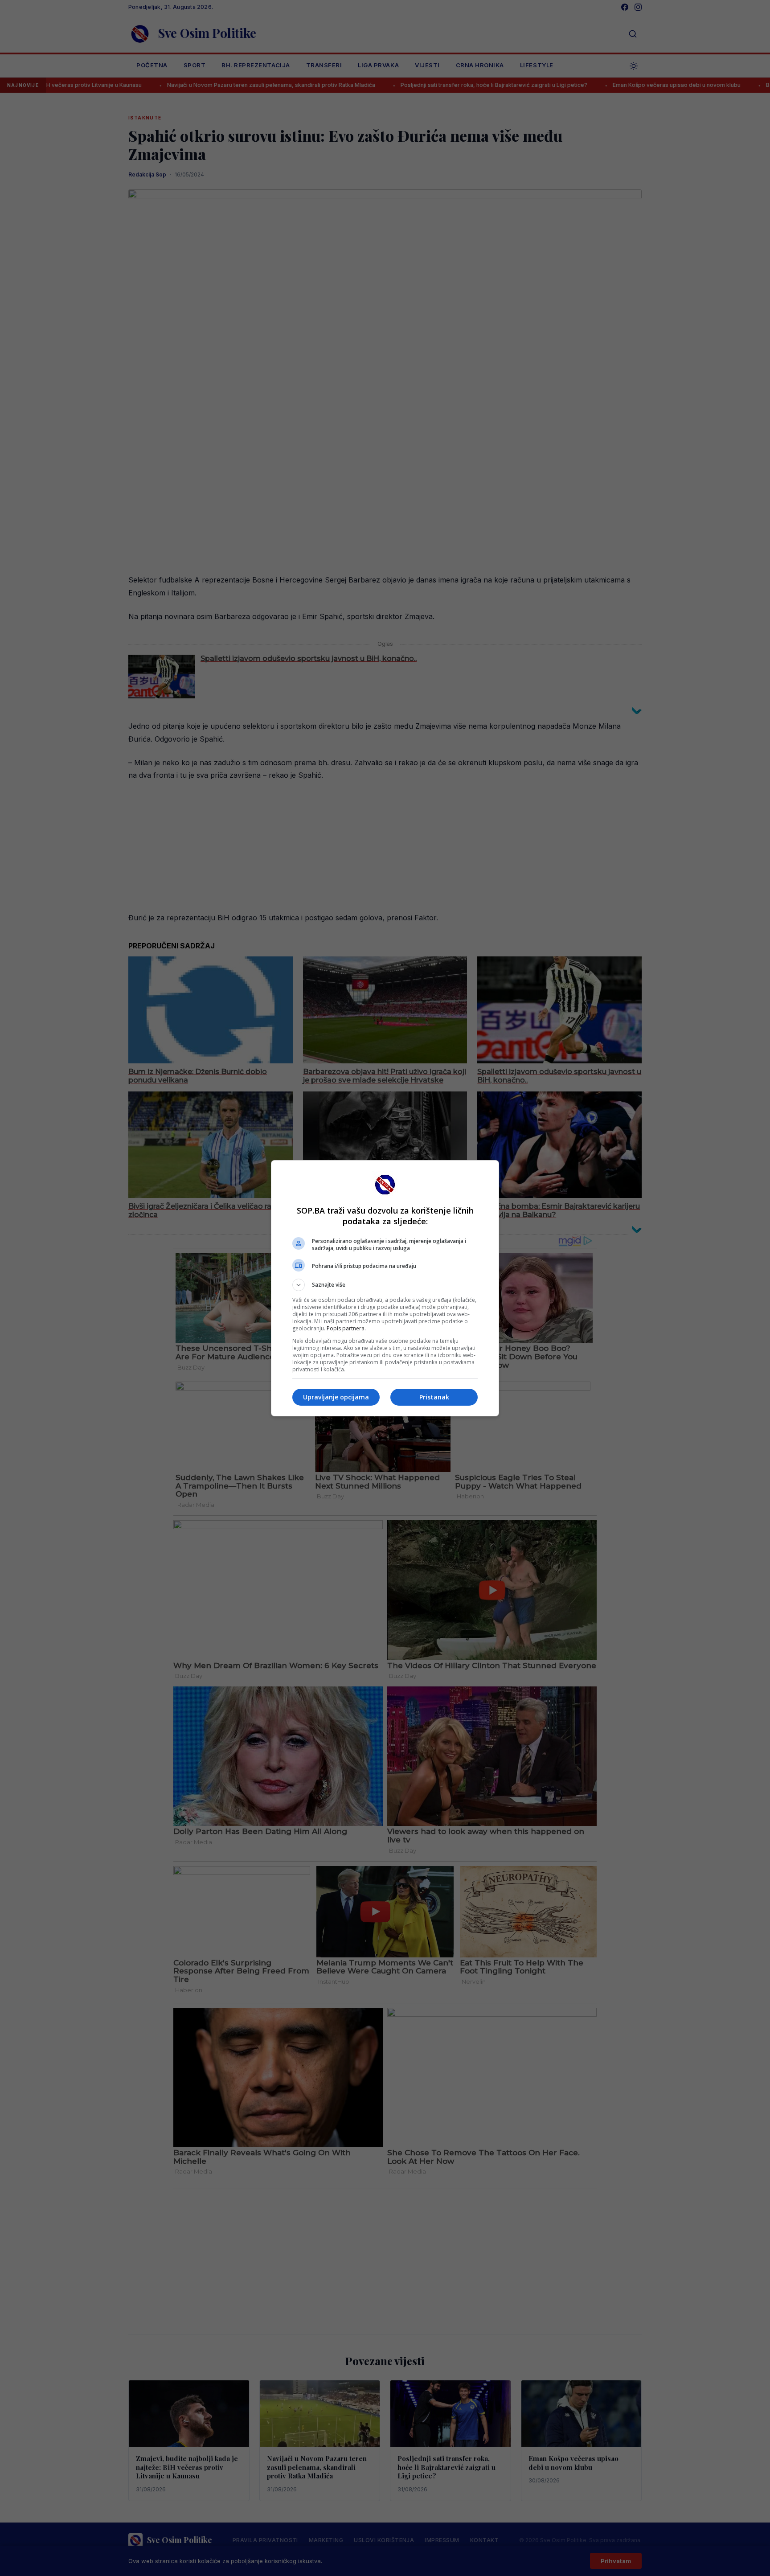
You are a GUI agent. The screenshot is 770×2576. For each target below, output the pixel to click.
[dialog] (385, 1288)
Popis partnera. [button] (346, 1328)
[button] (385, 1285)
